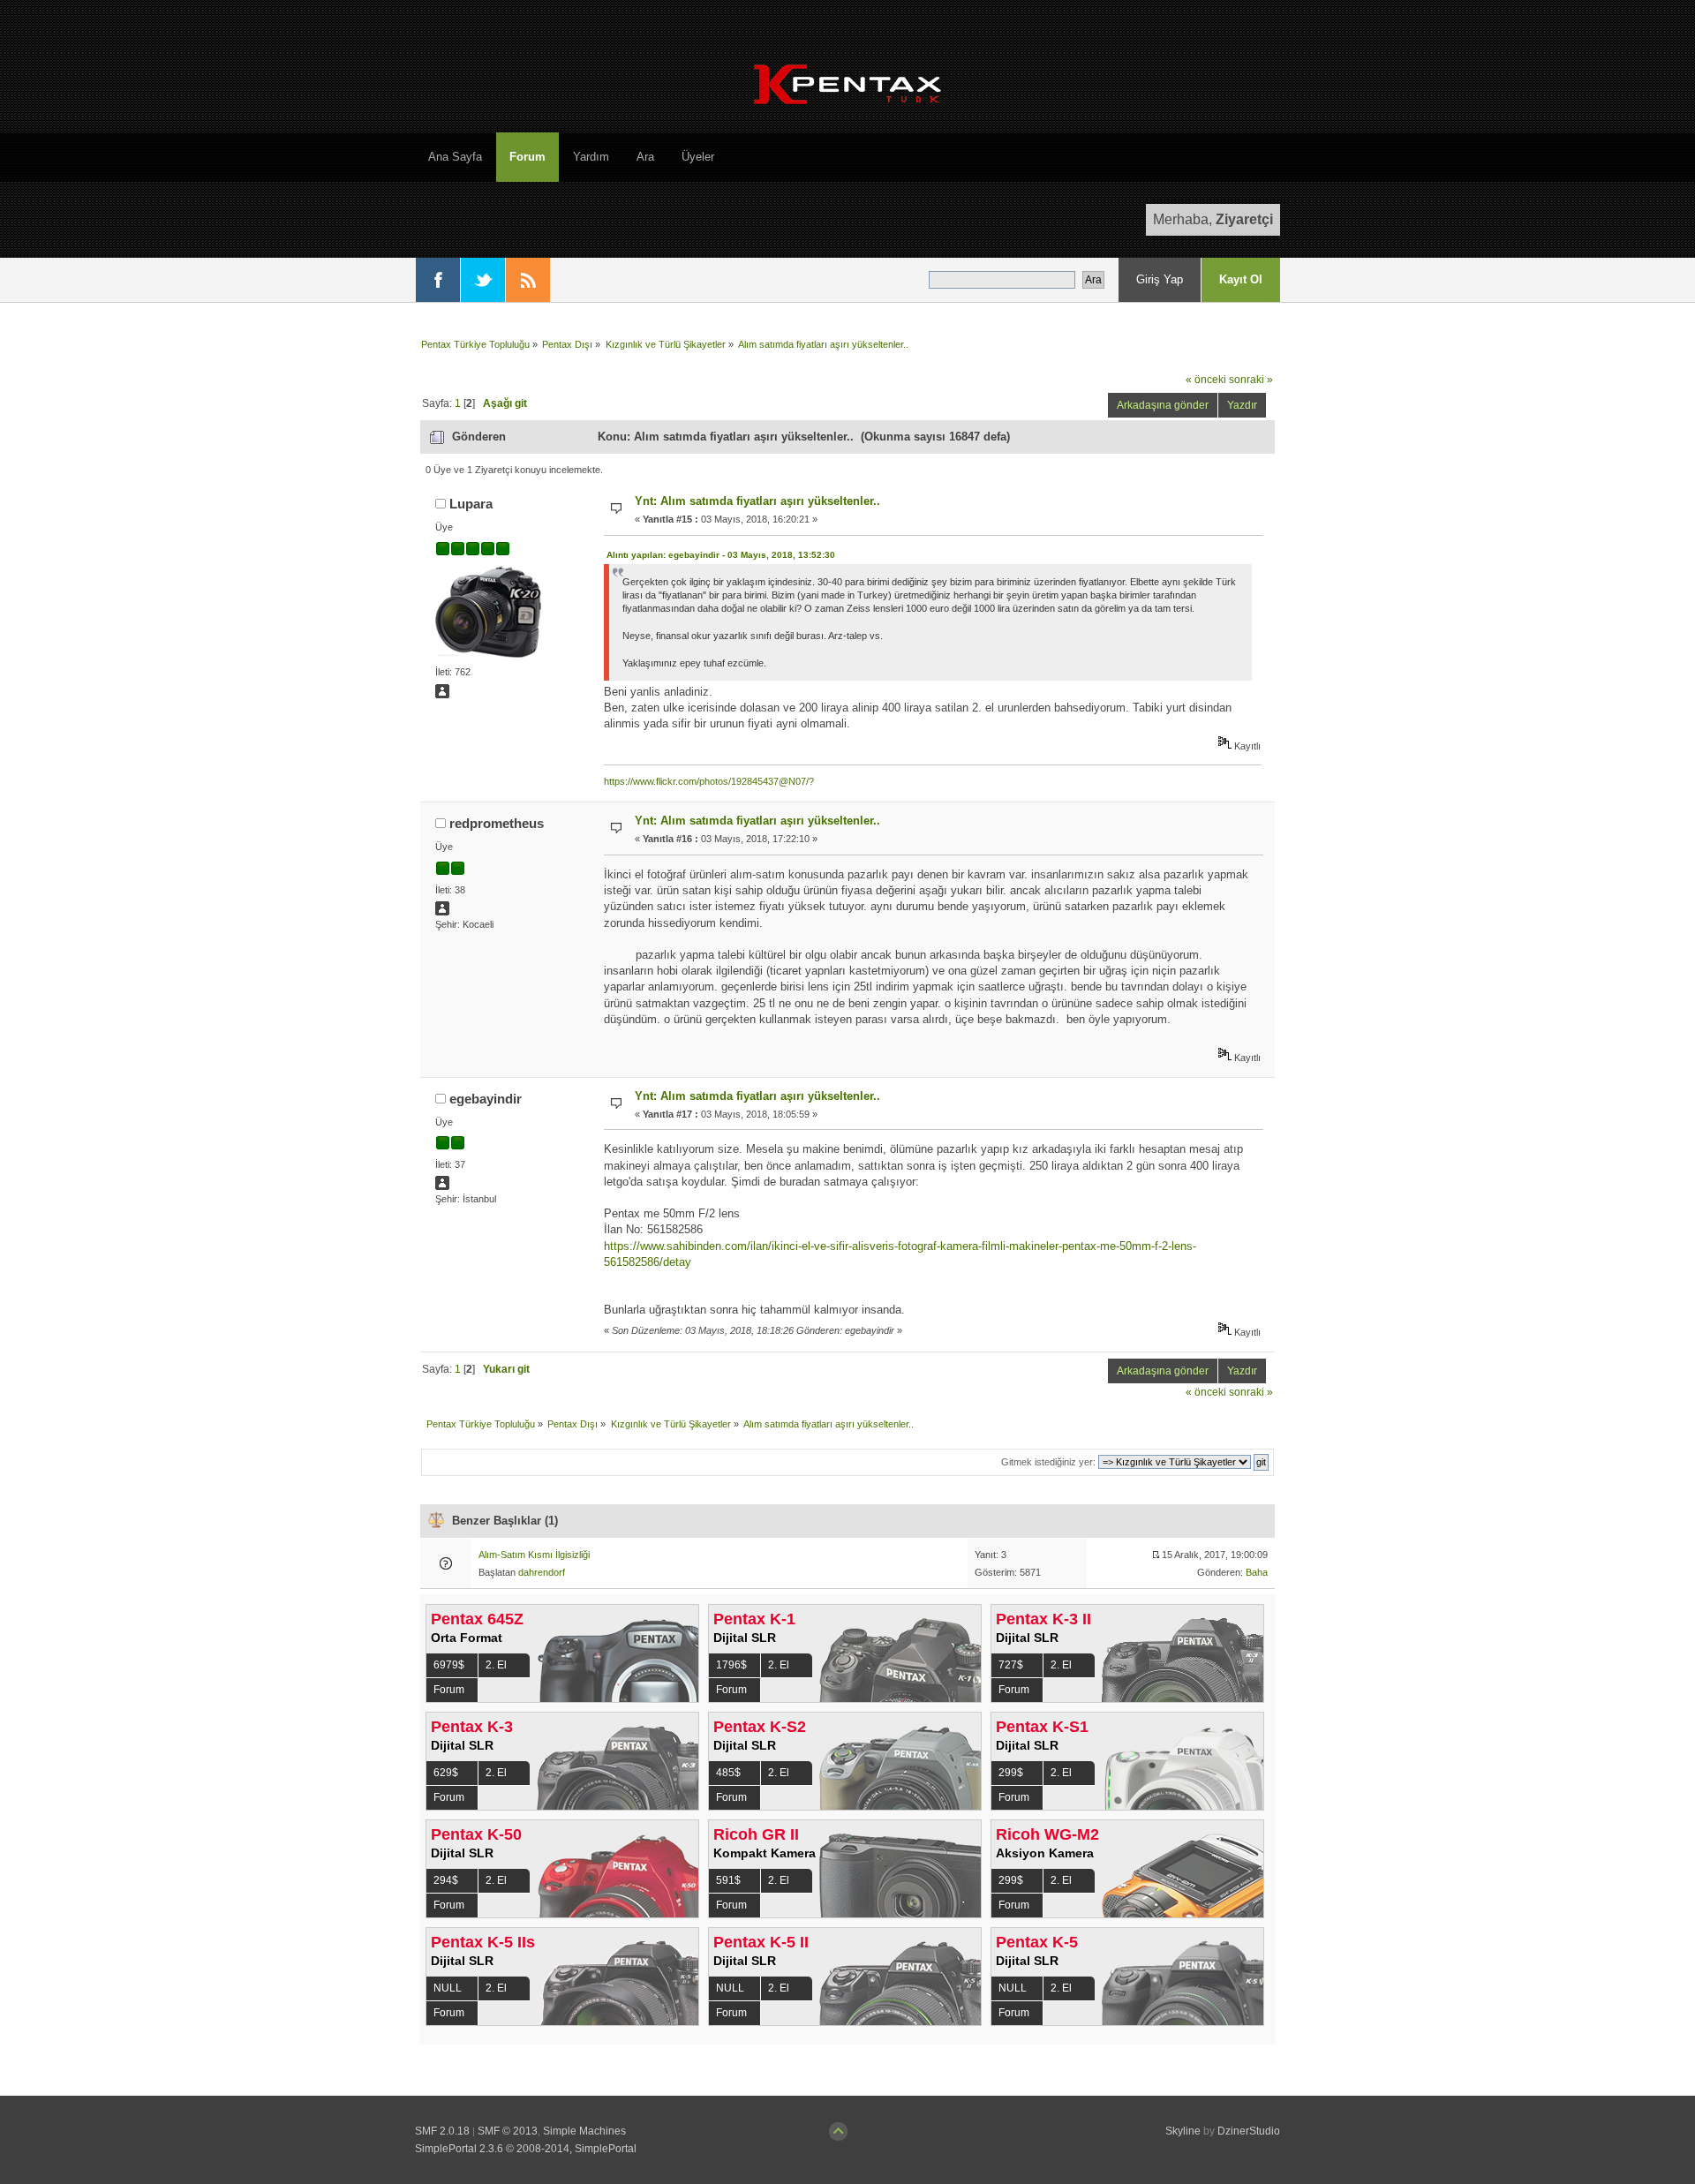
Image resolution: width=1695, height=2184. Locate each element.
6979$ (449, 1665)
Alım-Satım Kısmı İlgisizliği (534, 1555)
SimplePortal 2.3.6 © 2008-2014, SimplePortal (526, 2149)
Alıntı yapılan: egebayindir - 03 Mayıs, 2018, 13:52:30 (721, 555)
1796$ (731, 1665)
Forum (449, 1690)
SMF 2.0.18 (442, 2131)
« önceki (1206, 379)
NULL (448, 1988)
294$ (446, 1880)
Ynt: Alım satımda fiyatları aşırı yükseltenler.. (757, 501)
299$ (1011, 1773)
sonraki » (1251, 379)
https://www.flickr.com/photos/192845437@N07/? (709, 781)
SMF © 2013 (508, 2131)
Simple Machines (584, 2131)
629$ (446, 1773)
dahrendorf (542, 1572)
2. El (496, 1665)
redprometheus (497, 823)
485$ (728, 1773)
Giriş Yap (1160, 279)
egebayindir (486, 1099)
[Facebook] (438, 280)
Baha (1257, 1572)
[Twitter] (483, 280)
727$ (1011, 1665)
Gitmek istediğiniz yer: (1048, 1462)
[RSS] (528, 280)
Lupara (471, 504)
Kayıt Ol (1241, 279)
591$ (728, 1880)
